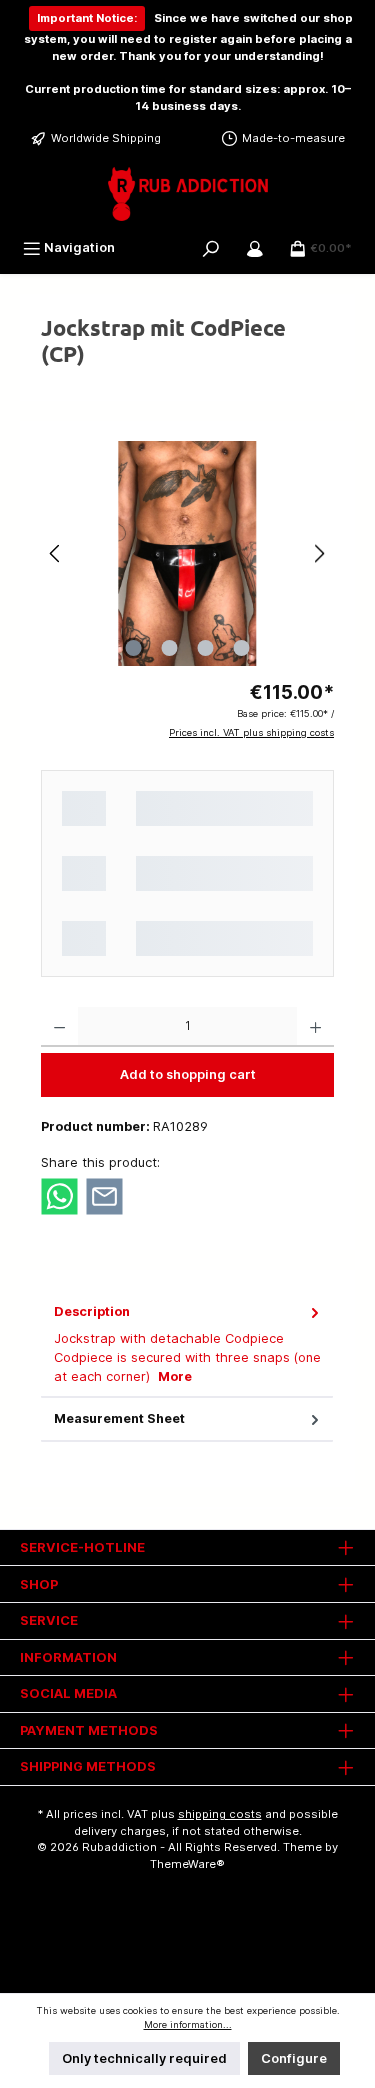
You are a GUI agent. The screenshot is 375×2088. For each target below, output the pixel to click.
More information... (188, 2024)
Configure (294, 2058)
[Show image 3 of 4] (205, 648)
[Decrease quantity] (59, 1027)
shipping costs (220, 1814)
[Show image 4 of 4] (241, 648)
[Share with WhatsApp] (59, 1195)
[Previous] (56, 553)
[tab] (187, 1344)
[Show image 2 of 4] (169, 648)
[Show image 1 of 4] (133, 648)
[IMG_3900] (187, 553)
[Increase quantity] (315, 1027)
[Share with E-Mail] (104, 1195)
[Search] (211, 247)
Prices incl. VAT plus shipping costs (251, 732)
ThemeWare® (187, 1864)
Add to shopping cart (188, 1074)
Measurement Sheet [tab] (119, 1418)
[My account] (255, 247)
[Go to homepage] (187, 194)
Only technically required (144, 2058)
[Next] (319, 553)
